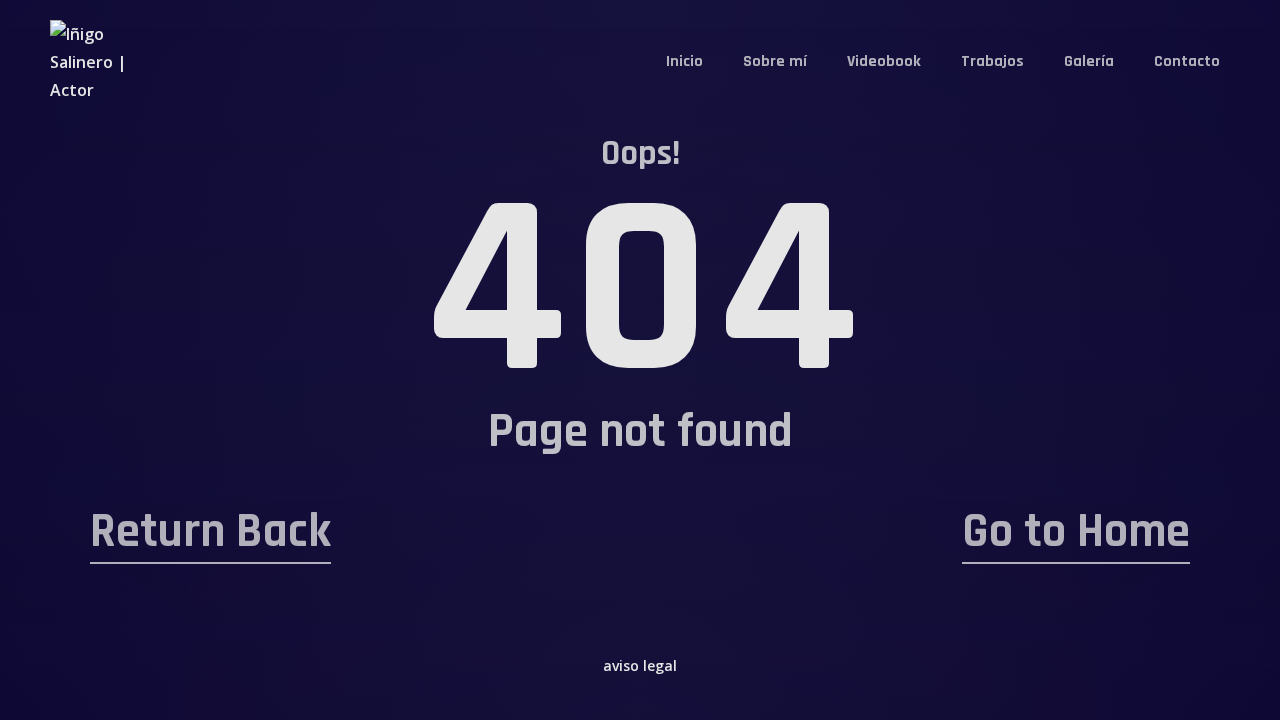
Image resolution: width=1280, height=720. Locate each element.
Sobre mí (775, 61)
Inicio (684, 61)
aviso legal (640, 665)
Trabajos (992, 61)
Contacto (1187, 61)
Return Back (210, 532)
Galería (1089, 61)
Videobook (884, 61)
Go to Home (1076, 532)
